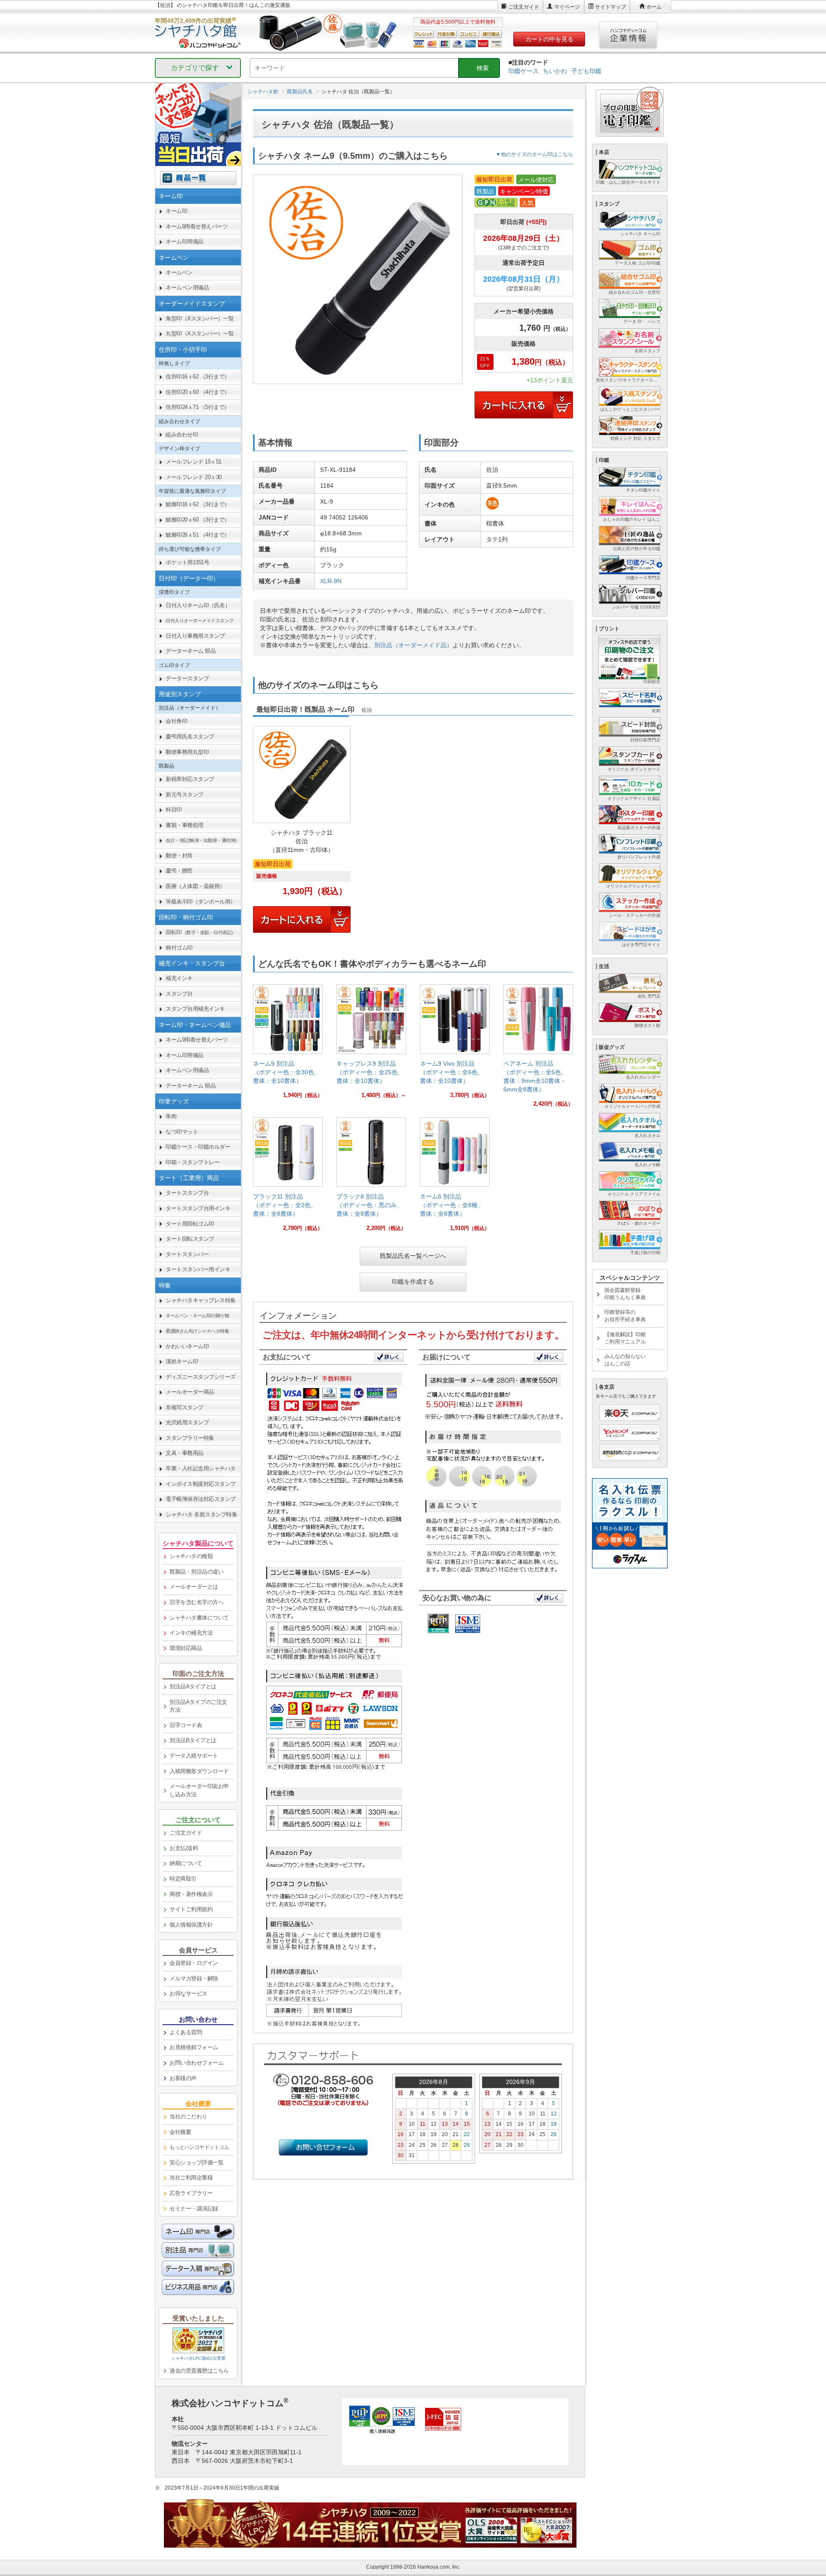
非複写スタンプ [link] (185, 1407)
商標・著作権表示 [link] (191, 1894)
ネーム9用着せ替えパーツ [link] (197, 226)
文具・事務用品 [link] (185, 1453)
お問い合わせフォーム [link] (196, 2063)
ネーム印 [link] (176, 211)
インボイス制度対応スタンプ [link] (201, 1484)
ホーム (654, 7)
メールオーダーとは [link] (194, 1587)
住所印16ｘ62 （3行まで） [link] (198, 377)
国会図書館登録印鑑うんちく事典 (625, 1294)
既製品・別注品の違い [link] (196, 1572)
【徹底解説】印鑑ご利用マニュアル (625, 1338)
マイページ (567, 7)
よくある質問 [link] (186, 2032)
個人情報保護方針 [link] (191, 1925)
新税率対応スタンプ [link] (190, 779)
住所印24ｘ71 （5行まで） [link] (198, 407)
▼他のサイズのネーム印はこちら (534, 154)
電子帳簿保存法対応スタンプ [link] (201, 1499)
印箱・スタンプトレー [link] (193, 1162)
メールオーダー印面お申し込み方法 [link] (199, 1790)
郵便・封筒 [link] (179, 856)
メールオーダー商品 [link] (190, 1392)
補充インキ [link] (179, 978)
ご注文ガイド (524, 7)
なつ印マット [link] (182, 1132)
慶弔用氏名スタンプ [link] (190, 736)
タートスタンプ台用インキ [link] (198, 1208)
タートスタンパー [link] (187, 1254)
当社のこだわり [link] (188, 2116)
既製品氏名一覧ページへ (413, 1256)
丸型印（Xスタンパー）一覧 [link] (200, 334)
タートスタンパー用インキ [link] (198, 1269)
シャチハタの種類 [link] (191, 1556)
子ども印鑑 (586, 71)
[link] (288, 1045)
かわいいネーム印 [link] (187, 1346)
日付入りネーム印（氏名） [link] (198, 605)
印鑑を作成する (413, 1282)
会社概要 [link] (180, 2132)
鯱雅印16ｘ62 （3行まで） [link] (198, 504)
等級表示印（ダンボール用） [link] (201, 902)
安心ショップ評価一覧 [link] (196, 2163)
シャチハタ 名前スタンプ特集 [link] (201, 1514)
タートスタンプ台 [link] (187, 1193)
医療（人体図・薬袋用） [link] (195, 886)
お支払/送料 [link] (184, 1848)
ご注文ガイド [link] (186, 1833)
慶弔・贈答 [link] (179, 871)
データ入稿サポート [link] (194, 1756)
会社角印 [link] (176, 721)
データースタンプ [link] (187, 678)
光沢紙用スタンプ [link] (187, 1422)
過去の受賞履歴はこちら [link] (199, 2371)
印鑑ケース (524, 71)
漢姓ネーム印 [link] (182, 1361)
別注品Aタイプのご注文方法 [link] (198, 1706)
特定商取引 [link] (183, 1879)
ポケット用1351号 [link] (187, 562)
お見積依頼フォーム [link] (194, 2047)
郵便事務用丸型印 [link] (187, 752)
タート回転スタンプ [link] (190, 1239)
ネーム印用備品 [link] (185, 241)
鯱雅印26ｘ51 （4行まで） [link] (198, 535)
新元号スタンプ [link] (185, 795)
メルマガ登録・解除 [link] (194, 1978)
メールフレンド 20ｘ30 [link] (194, 477)
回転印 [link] (201, 932)
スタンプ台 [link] (179, 994)
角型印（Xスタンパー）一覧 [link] (200, 318)
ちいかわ (555, 71)
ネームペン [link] (179, 272)
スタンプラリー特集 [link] (190, 1438)
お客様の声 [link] (183, 2078)
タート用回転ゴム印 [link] (190, 1224)
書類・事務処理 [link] (185, 825)
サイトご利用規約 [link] (191, 1909)
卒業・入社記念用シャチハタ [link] (201, 1468)
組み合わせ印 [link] (182, 435)
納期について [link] (186, 1863)
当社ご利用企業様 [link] (191, 2178)
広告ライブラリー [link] (191, 2193)
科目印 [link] (174, 810)
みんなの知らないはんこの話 (625, 1360)
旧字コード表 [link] (186, 1725)
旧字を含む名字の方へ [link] (196, 1602)
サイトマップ (610, 7)
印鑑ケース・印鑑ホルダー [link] (198, 1147)
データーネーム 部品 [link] (191, 651)
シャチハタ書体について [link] (199, 1618)
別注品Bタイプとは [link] (193, 1740)
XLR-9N (331, 581)
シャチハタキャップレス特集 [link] (201, 1300)
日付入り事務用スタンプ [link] (195, 636)
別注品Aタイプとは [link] (193, 1686)
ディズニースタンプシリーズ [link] (201, 1377)
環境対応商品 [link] (186, 1648)
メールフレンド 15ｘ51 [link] (194, 462)
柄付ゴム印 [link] (179, 948)
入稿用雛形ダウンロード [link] (199, 1771)
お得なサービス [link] (188, 1993)
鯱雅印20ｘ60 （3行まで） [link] (198, 520)
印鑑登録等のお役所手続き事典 (625, 1316)
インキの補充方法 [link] (191, 1633)
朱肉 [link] (171, 1116)
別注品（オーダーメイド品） (413, 645)
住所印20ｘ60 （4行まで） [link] (198, 392)
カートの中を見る (549, 39)
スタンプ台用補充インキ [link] (195, 1009)
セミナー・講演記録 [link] (194, 2209)
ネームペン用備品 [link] (187, 287)
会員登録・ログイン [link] (194, 1963)
